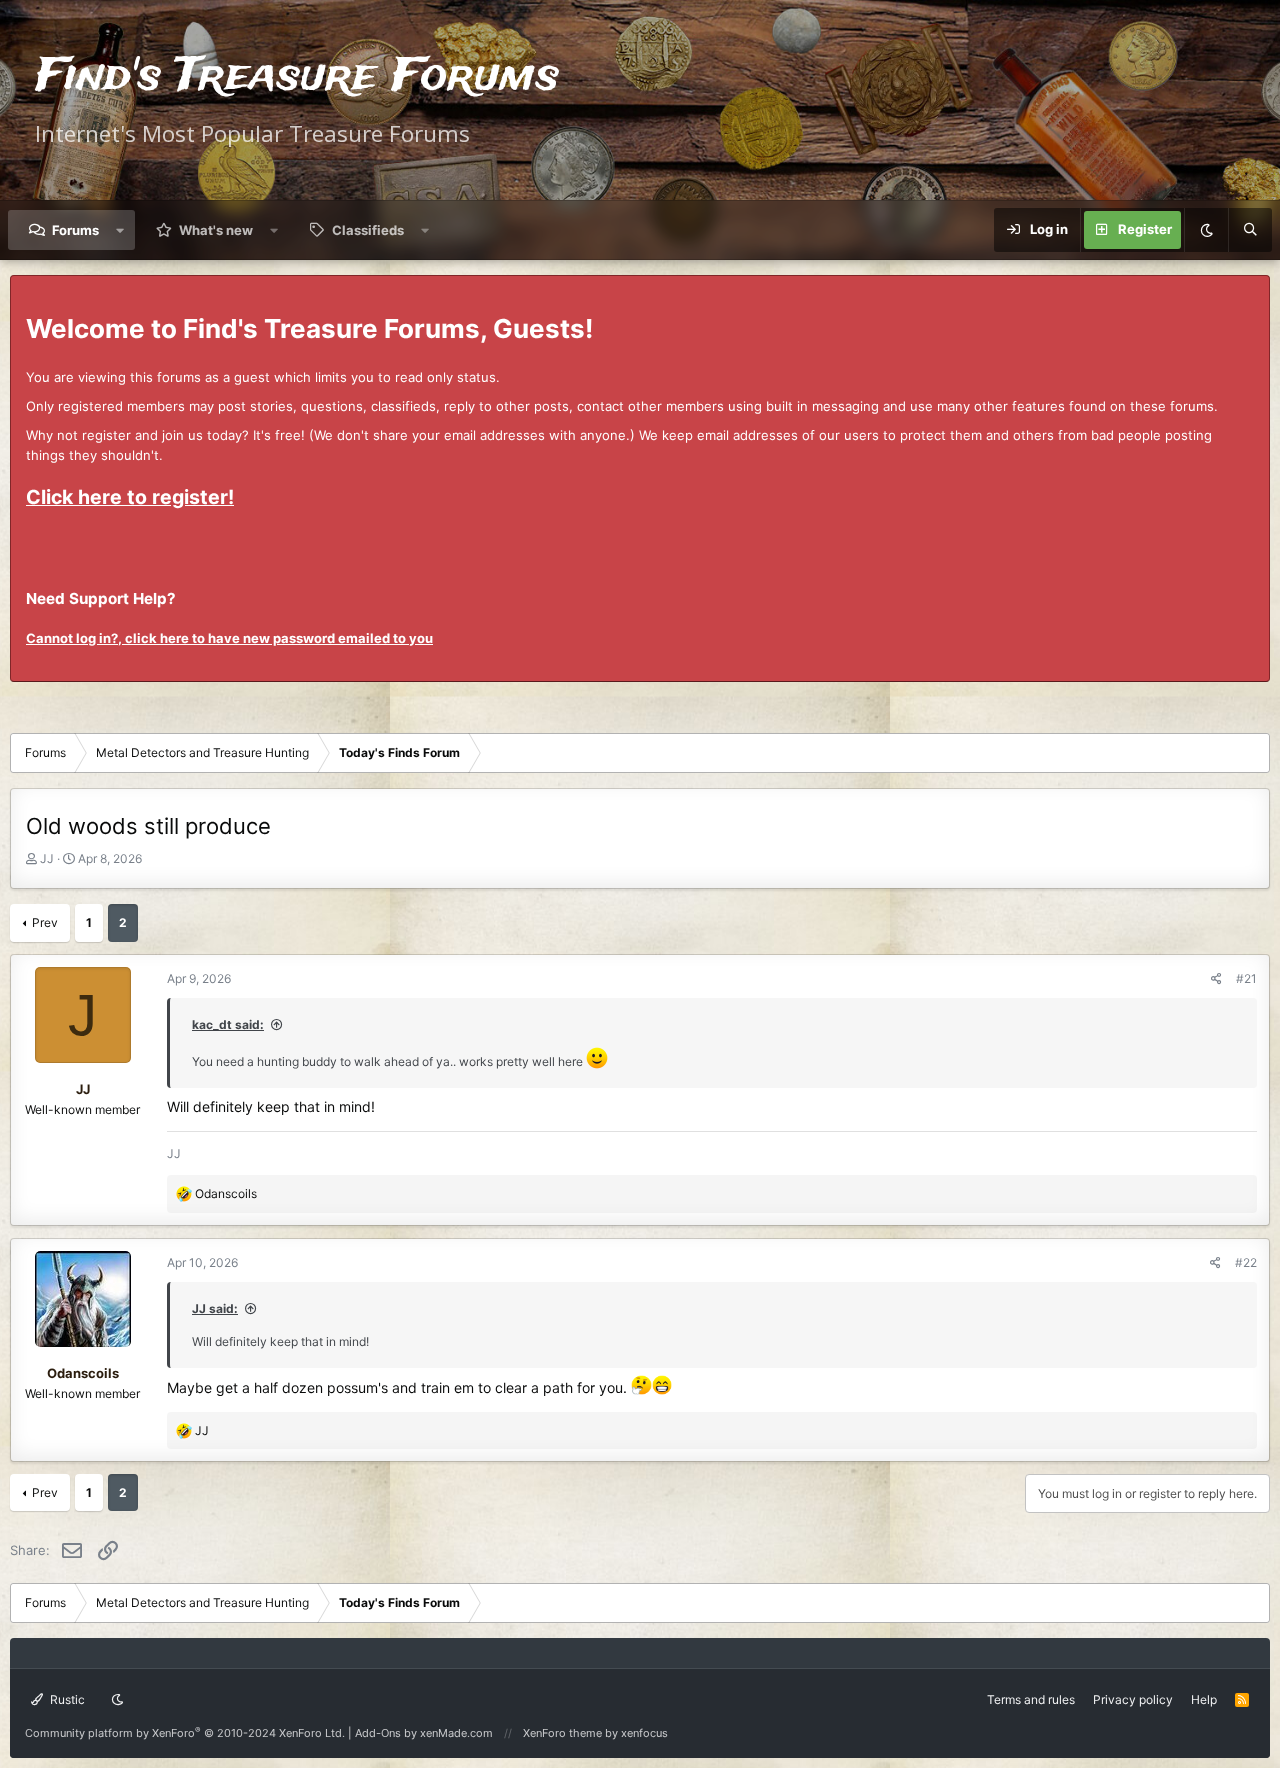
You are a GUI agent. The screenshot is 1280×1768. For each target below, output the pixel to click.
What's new (216, 230)
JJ (47, 858)
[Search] (1250, 230)
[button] (120, 230)
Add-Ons (378, 1733)
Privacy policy (1133, 1699)
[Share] (1216, 978)
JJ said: (215, 1308)
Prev (45, 922)
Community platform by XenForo (185, 1733)
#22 (1246, 1262)
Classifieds (368, 230)
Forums (75, 230)
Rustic (66, 1699)
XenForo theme (562, 1733)
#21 (1246, 978)
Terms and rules (1031, 1699)
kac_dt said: (228, 1024)
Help (1204, 1699)
